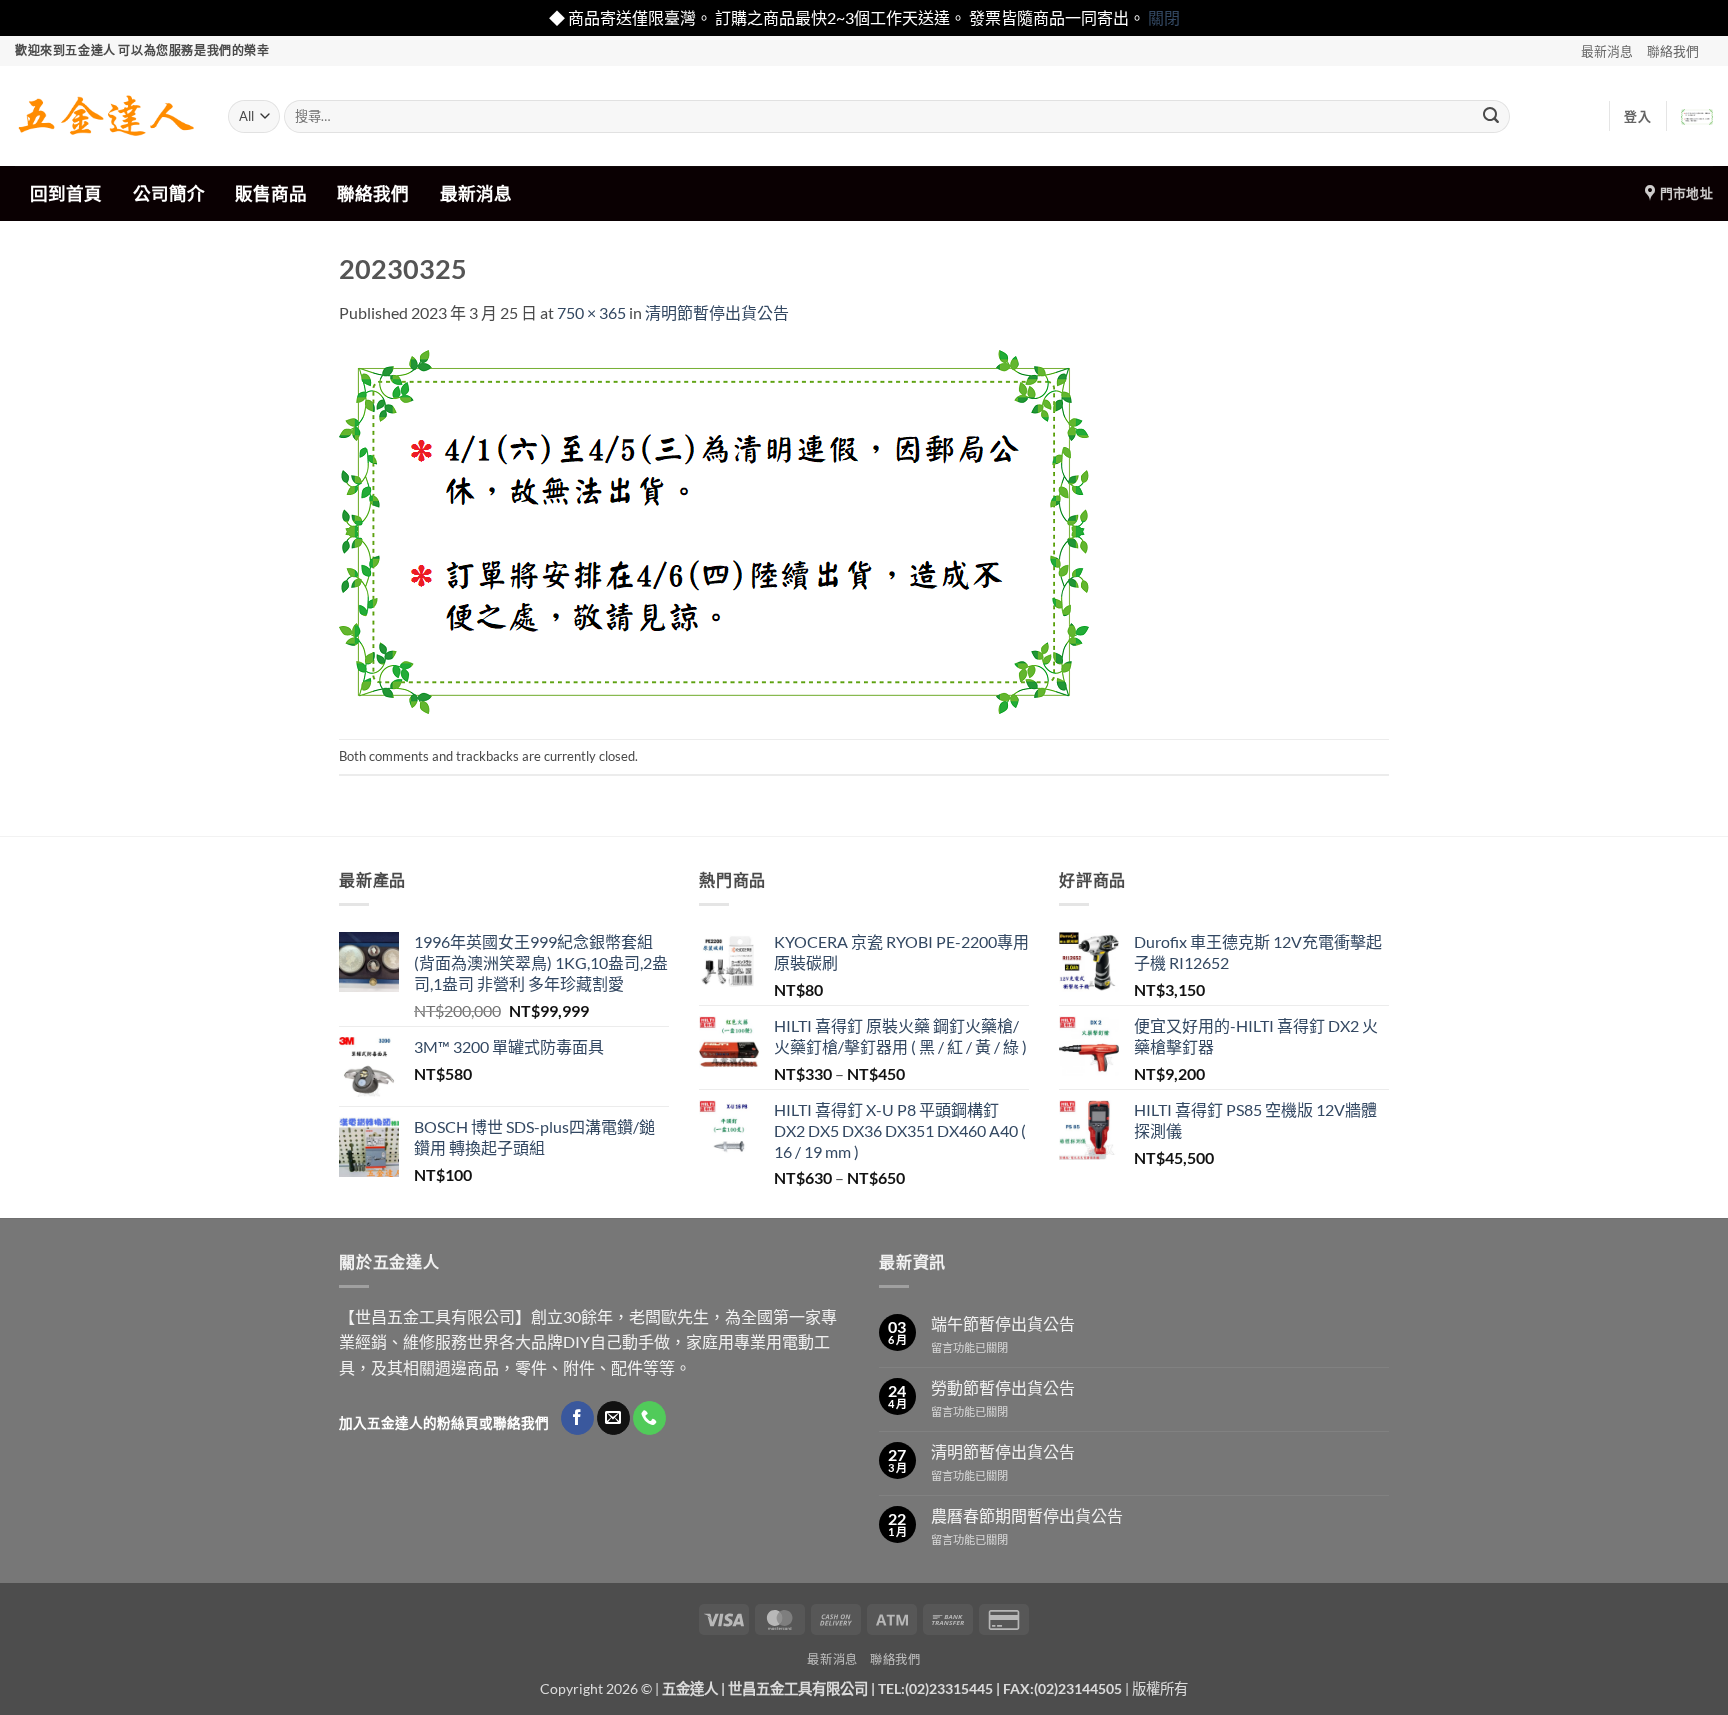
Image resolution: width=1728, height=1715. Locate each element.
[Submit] (1491, 116)
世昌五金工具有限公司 (798, 1688)
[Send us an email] (613, 1418)
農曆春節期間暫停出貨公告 (1027, 1515)
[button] (1637, 116)
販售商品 (271, 193)
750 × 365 (591, 312)
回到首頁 (66, 193)
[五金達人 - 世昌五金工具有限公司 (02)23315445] (106, 116)
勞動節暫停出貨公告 (1003, 1387)
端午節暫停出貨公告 (1003, 1323)
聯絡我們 (1673, 51)
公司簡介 (169, 193)
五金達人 (690, 1688)
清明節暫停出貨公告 (717, 312)
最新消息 (1607, 51)
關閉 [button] (1164, 17)
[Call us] (649, 1418)
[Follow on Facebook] (577, 1418)
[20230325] (714, 529)
